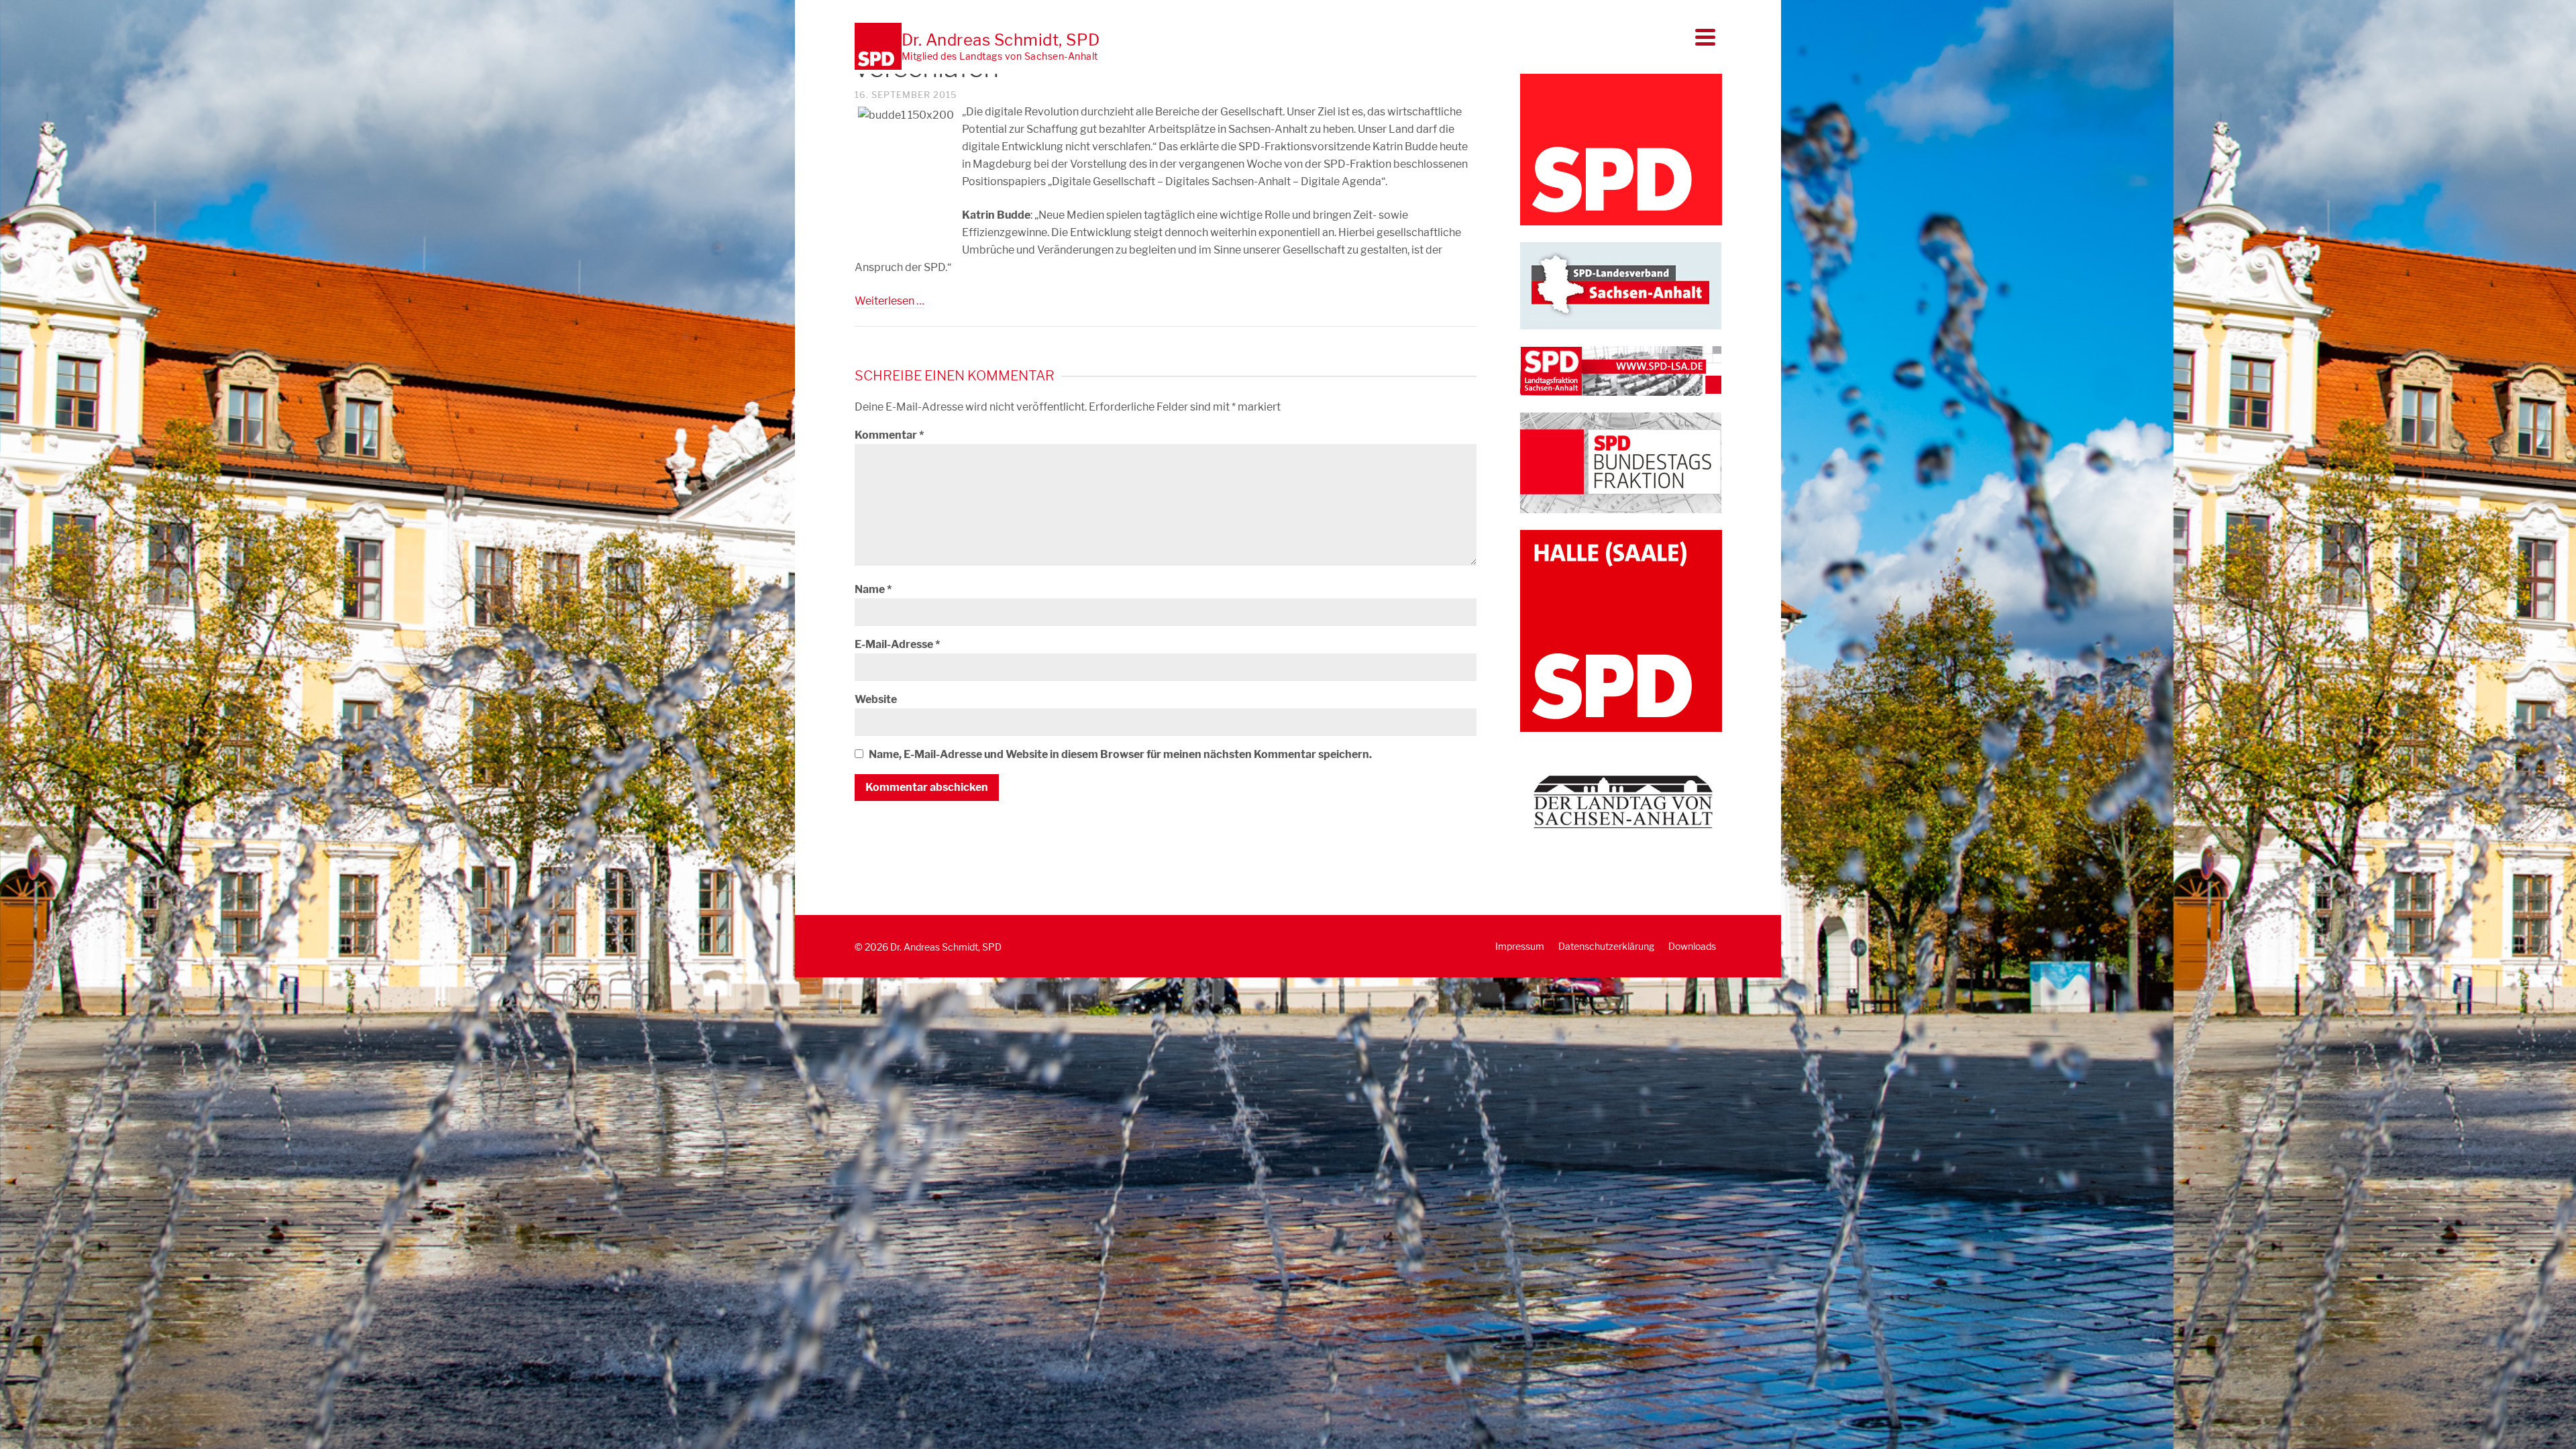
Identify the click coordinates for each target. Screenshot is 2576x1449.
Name (873, 589)
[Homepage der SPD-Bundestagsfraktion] (1621, 462)
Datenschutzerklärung (1606, 946)
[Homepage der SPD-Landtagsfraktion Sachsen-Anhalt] (1621, 370)
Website (876, 699)
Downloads (1692, 946)
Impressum (1520, 946)
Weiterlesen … (890, 301)
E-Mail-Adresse (897, 644)
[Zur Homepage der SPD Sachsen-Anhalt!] (1621, 285)
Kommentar (889, 435)
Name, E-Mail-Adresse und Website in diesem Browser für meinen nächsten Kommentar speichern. (1120, 754)
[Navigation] (1705, 37)
